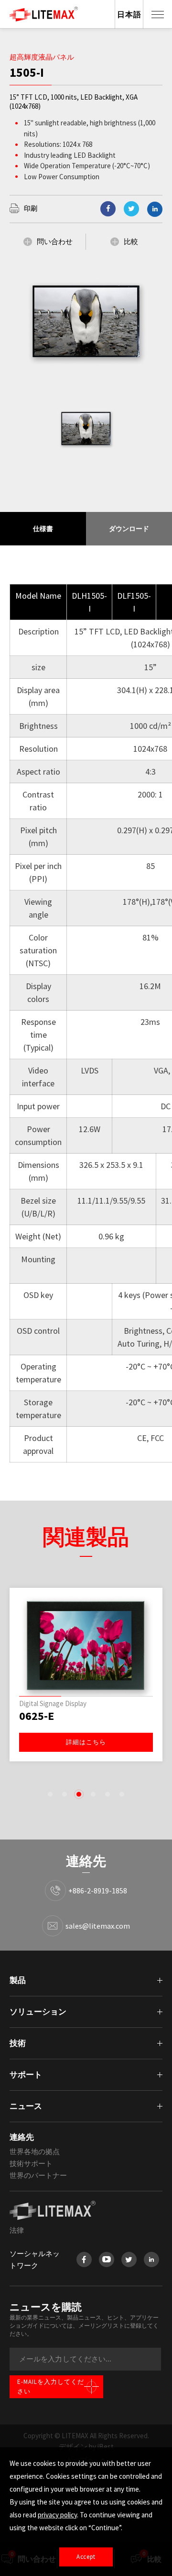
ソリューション (38, 2012)
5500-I (35, 1716)
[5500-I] (86, 1644)
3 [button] (79, 1794)
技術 (18, 2043)
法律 (17, 2230)
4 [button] (93, 1794)
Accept (86, 2557)
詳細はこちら (86, 1742)
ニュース (26, 2106)
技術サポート (31, 2163)
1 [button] (50, 1794)
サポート (26, 2075)
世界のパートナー (38, 2175)
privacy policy (57, 2515)
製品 (18, 1980)
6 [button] (122, 1794)
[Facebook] (84, 2259)
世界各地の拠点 (35, 2152)
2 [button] (64, 1794)
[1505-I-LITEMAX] (131, 209)
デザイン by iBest (86, 2447)
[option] (86, 429)
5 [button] (107, 1794)
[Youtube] (107, 2259)
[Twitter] (129, 2259)
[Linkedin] (155, 209)
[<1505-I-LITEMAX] (108, 209)
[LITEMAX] (86, 2210)
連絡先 (22, 2137)
